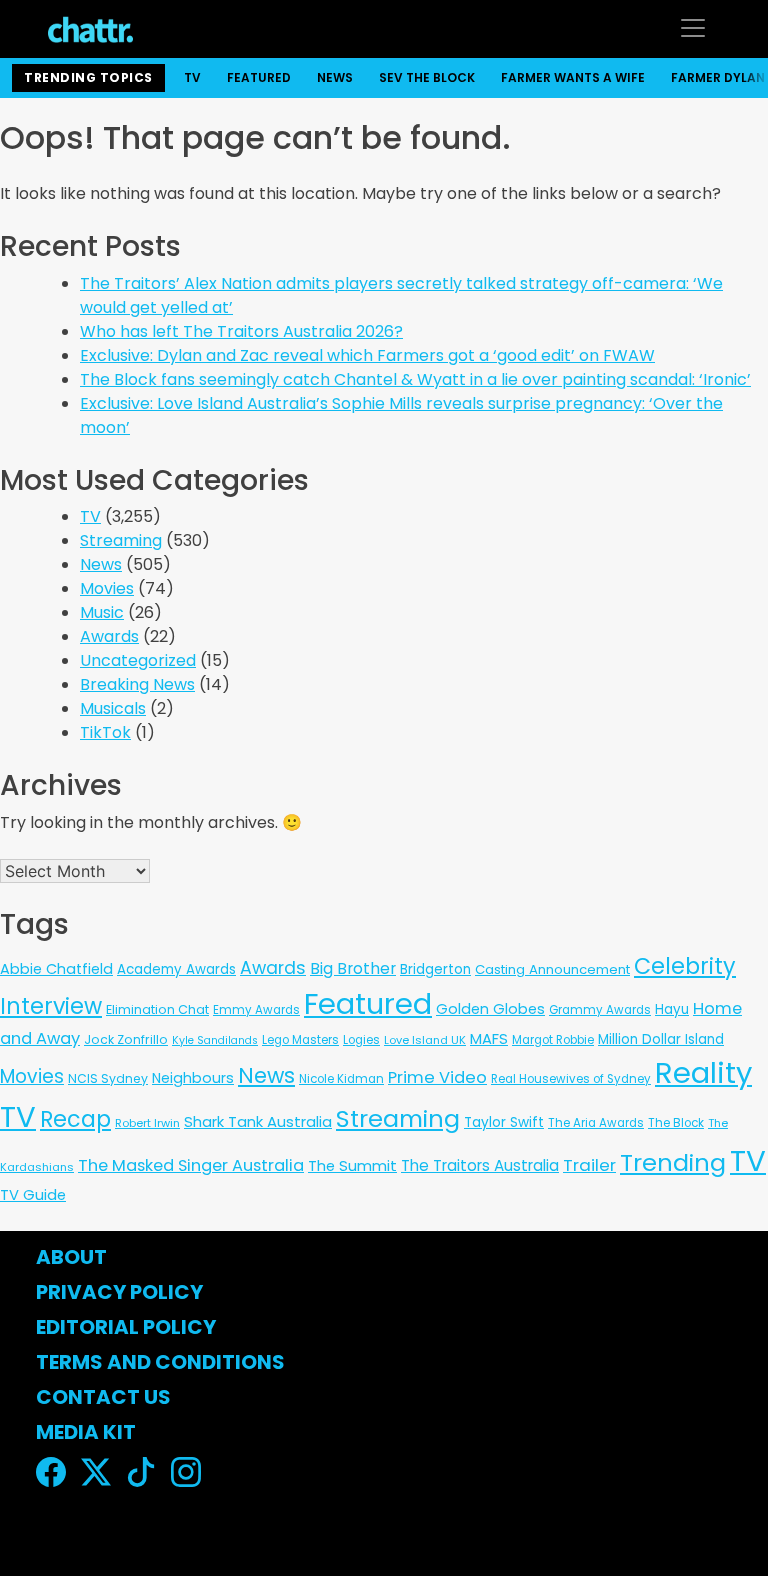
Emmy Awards (256, 1010)
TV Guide (33, 1195)
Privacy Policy (119, 1292)
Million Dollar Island (661, 1039)
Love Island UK (425, 1040)
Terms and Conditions (160, 1362)
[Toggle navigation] (693, 28)
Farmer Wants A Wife (573, 77)
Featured (259, 77)
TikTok (105, 732)
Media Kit (86, 1432)
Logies (361, 1040)
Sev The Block (427, 77)
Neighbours (193, 1078)
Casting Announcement (552, 969)
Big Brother (353, 968)
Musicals (113, 708)
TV (192, 77)
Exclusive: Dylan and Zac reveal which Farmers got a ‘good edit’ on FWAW (367, 355)
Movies (107, 588)
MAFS (489, 1039)
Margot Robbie (553, 1040)
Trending (673, 1162)
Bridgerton (435, 969)
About (71, 1257)
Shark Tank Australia (258, 1121)
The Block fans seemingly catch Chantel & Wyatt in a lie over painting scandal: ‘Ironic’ (415, 379)
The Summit (352, 1166)
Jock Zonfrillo (126, 1039)
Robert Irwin (147, 1123)
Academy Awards (176, 969)
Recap (75, 1119)
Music (102, 612)
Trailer (589, 1165)
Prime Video (437, 1077)
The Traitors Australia (480, 1165)
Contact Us (103, 1397)
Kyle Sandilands (215, 1040)
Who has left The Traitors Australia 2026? (241, 331)
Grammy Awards (600, 1010)
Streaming (121, 540)
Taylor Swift (504, 1122)
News (335, 77)
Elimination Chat (157, 1009)
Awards (109, 636)
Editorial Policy (128, 1327)
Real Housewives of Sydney (571, 1079)
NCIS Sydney (108, 1078)
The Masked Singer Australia (191, 1165)
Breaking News (137, 684)
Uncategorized (138, 660)
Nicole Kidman (341, 1079)
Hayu (672, 1009)
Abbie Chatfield (56, 969)
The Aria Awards (596, 1123)
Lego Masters (300, 1040)
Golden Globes (490, 1009)
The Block (676, 1123)
